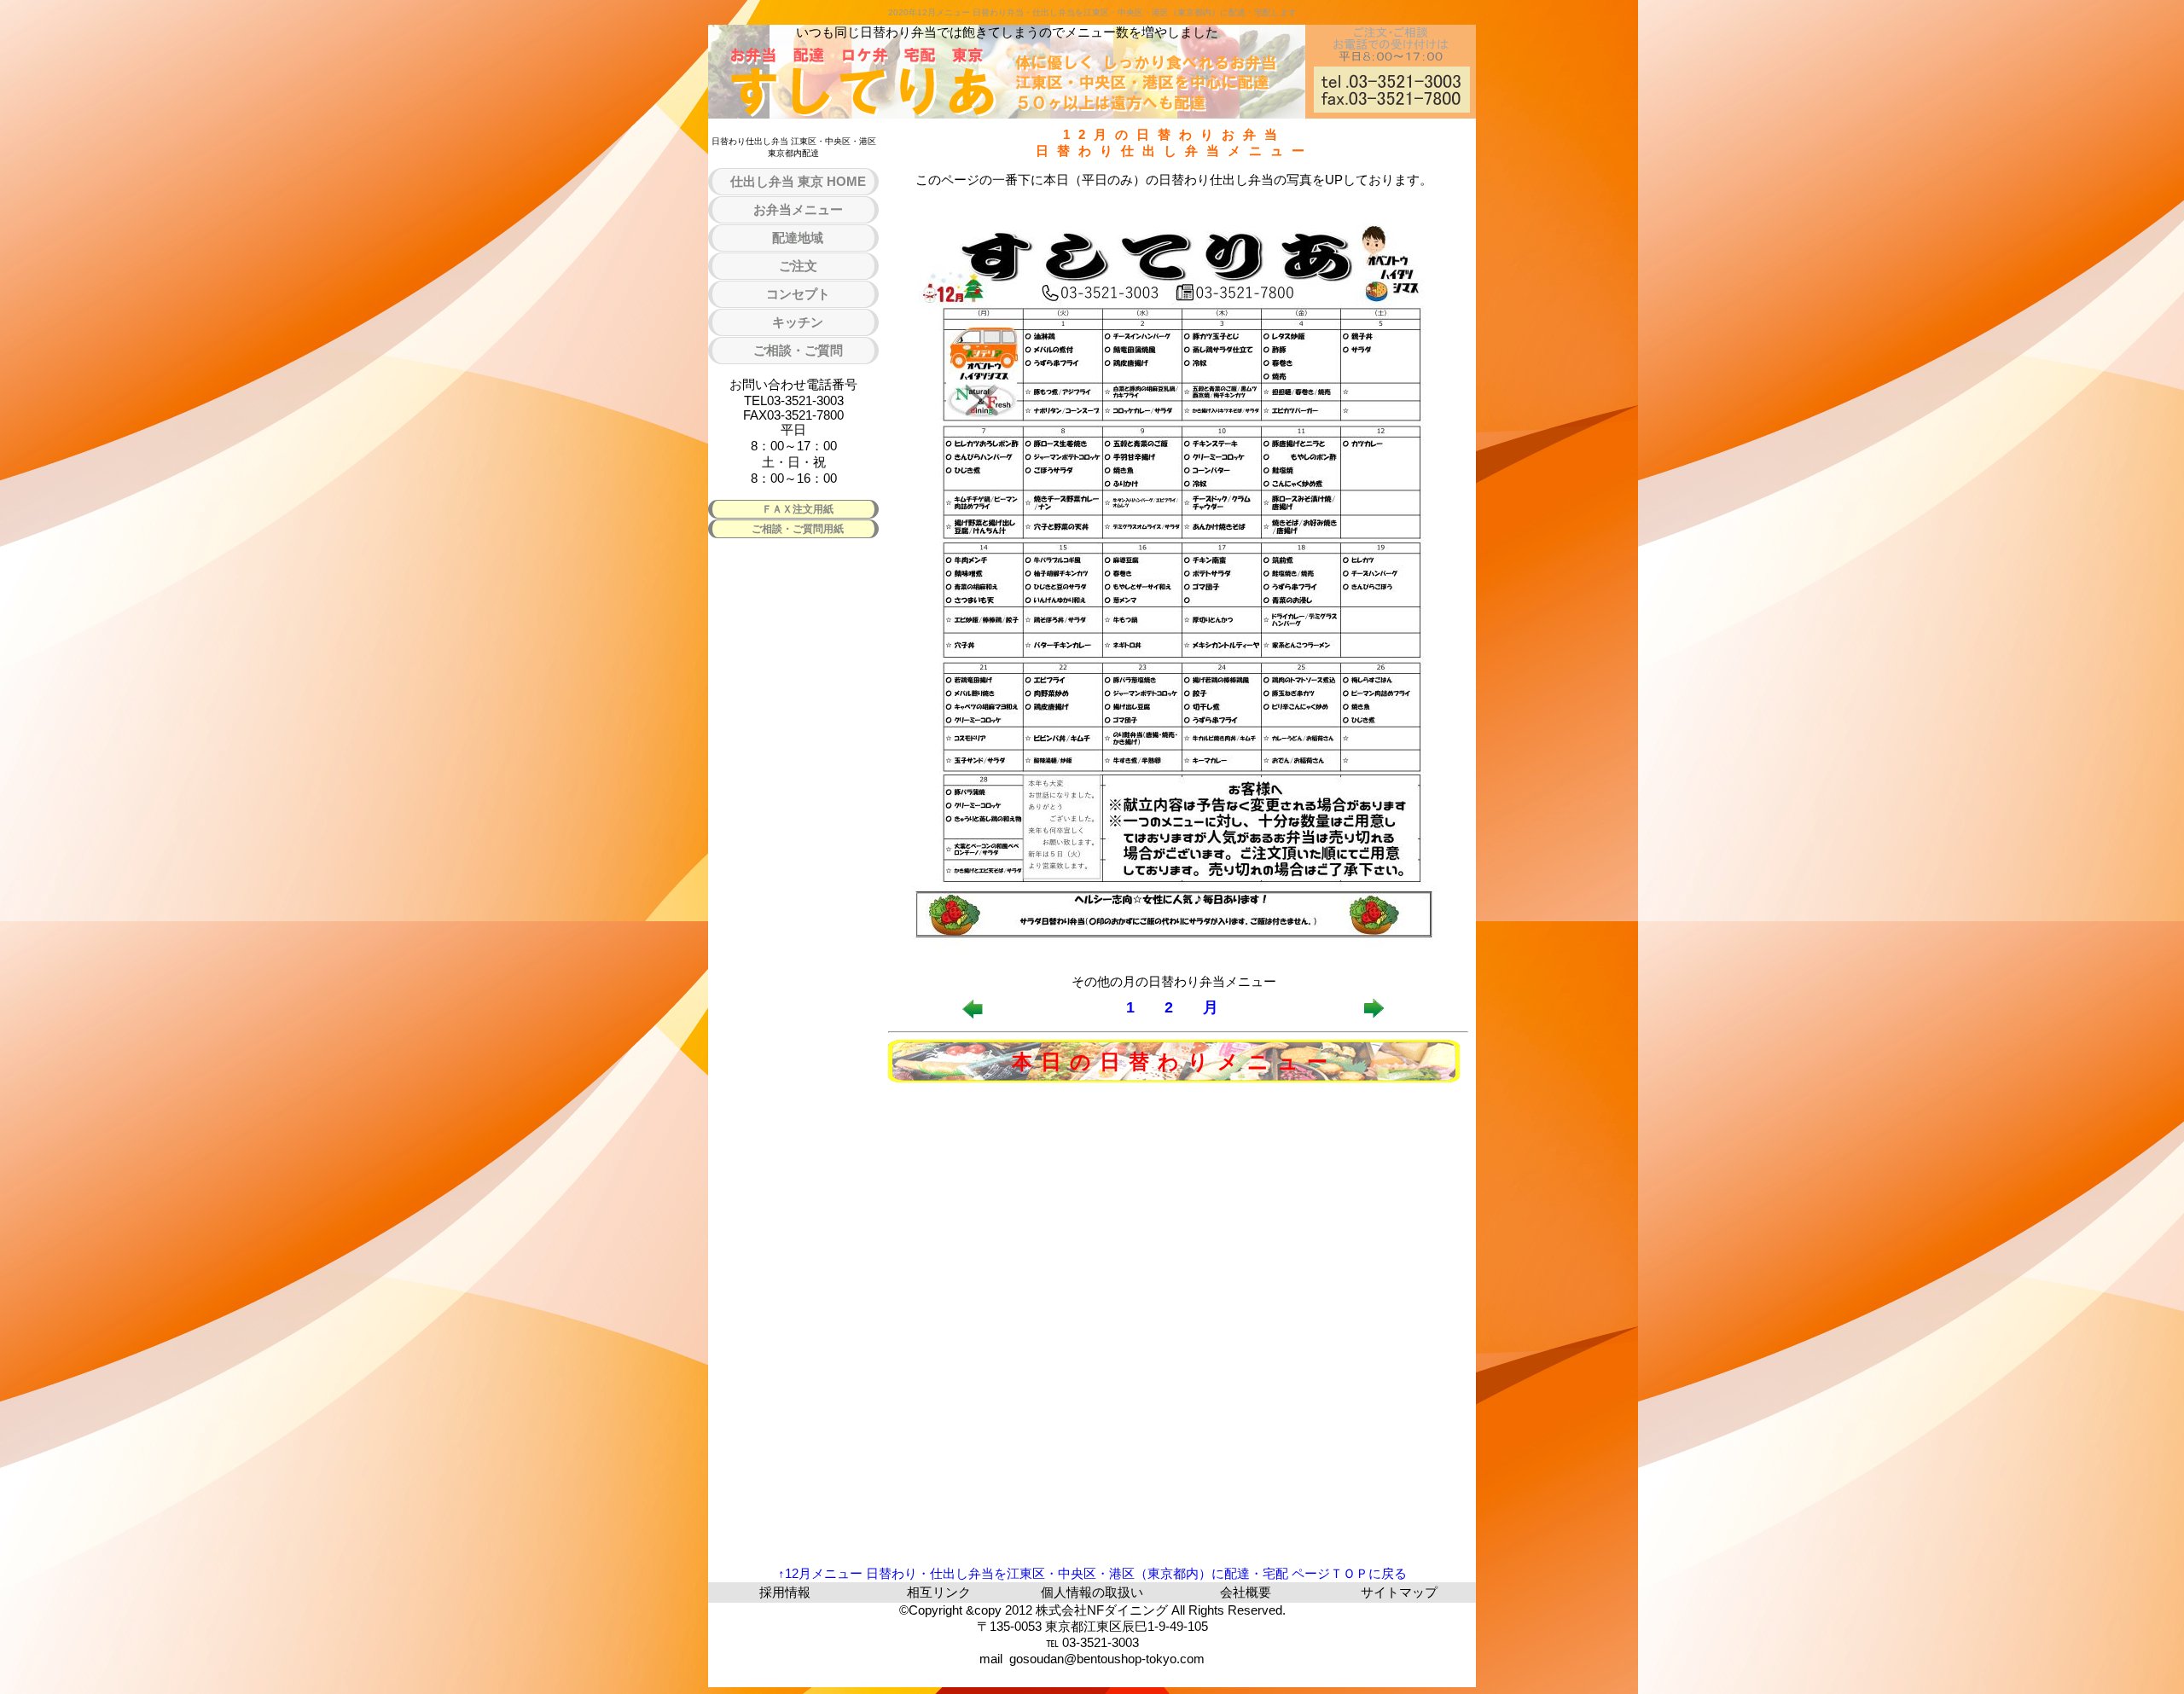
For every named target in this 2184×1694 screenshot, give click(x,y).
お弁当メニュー (798, 209)
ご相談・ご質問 (798, 350)
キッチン (798, 322)
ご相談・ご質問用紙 (798, 529)
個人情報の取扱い (1092, 1592)
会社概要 (1246, 1592)
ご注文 (798, 266)
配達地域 (798, 238)
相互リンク (939, 1592)
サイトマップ (1399, 1592)
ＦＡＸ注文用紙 (798, 509)
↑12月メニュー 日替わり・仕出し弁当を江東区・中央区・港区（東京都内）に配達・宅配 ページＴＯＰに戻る (1092, 1573)
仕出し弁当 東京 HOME (798, 181)
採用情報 (785, 1592)
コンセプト (798, 294)
